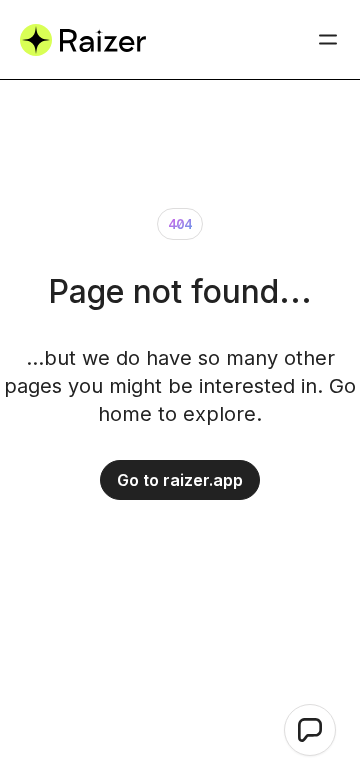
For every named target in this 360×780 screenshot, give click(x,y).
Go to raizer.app (180, 480)
